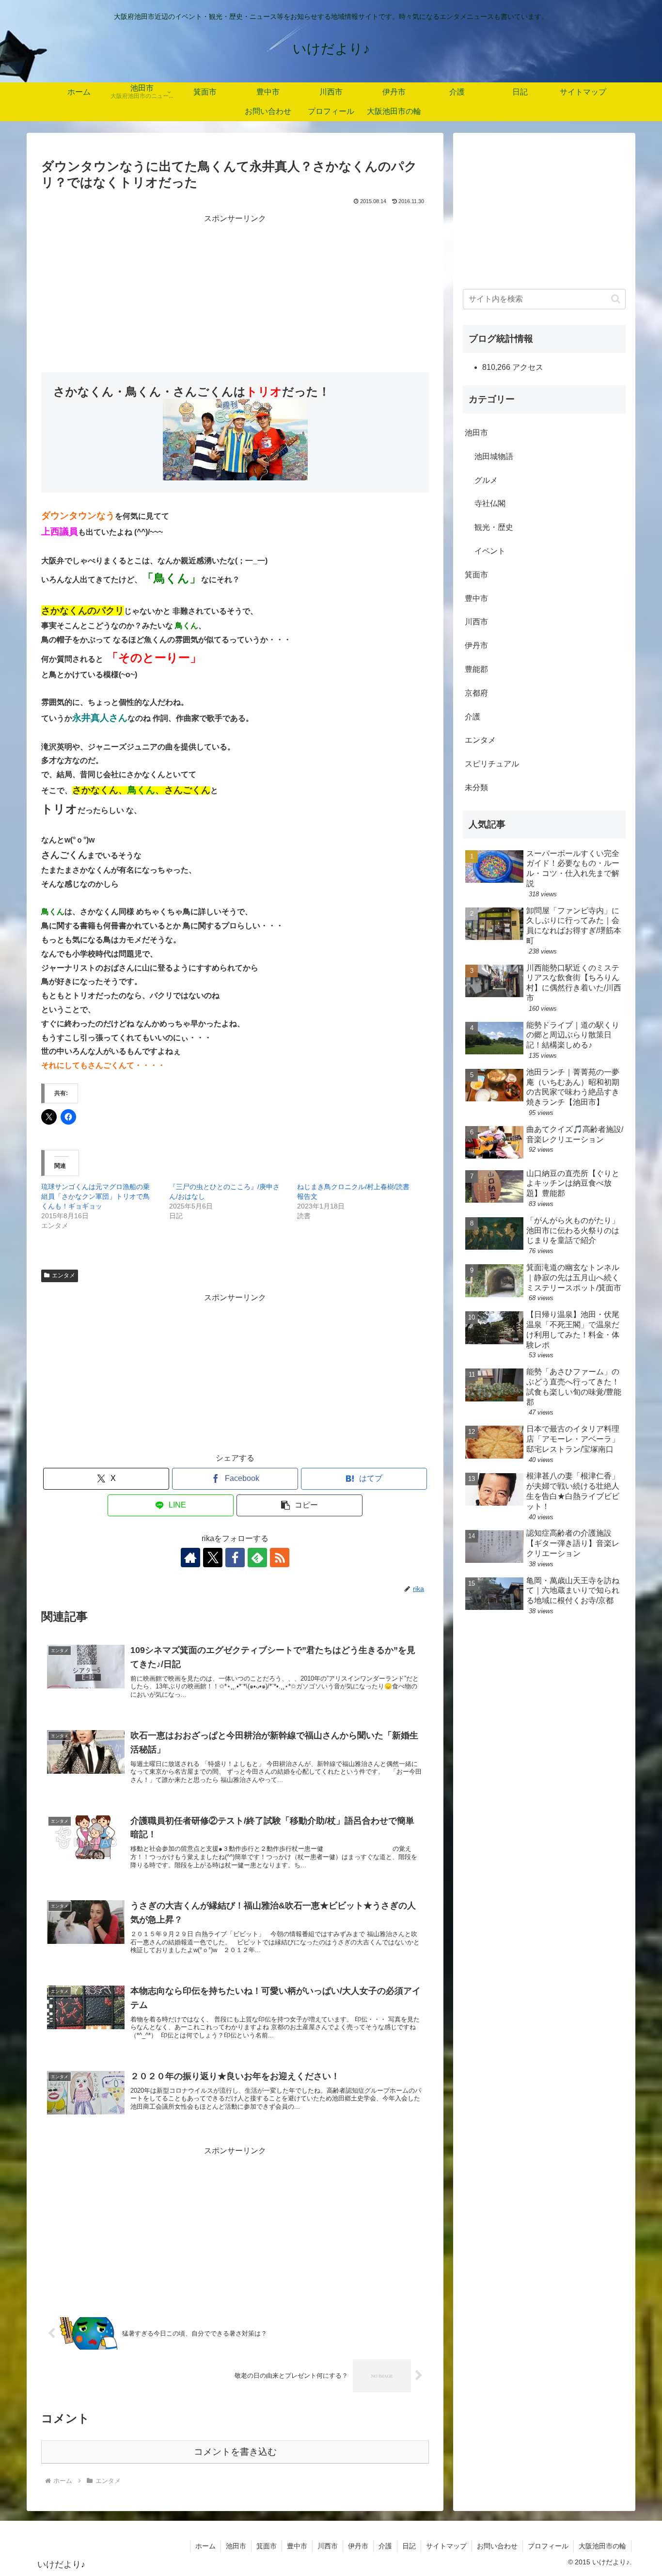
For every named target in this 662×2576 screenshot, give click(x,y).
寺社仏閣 (490, 503)
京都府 (476, 693)
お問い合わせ (497, 2546)
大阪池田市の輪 (602, 2546)
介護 (473, 717)
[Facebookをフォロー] (235, 1558)
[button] (299, 1505)
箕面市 (476, 575)
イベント (490, 551)
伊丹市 (476, 645)
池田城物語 (494, 456)
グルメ (486, 480)
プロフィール (548, 2546)
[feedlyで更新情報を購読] (257, 1558)
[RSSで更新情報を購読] (280, 1558)
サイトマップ (446, 2546)
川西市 (476, 622)
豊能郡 (476, 669)
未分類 (476, 787)
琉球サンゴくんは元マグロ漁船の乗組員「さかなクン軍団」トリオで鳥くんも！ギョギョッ (95, 1196)
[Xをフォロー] (213, 1558)
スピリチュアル (492, 764)
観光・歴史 (494, 527)
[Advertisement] (235, 294)
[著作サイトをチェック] (190, 1558)
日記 (409, 2546)
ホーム (205, 2546)
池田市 (476, 433)
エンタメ (63, 1275)
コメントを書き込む (235, 2452)
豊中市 (476, 598)
